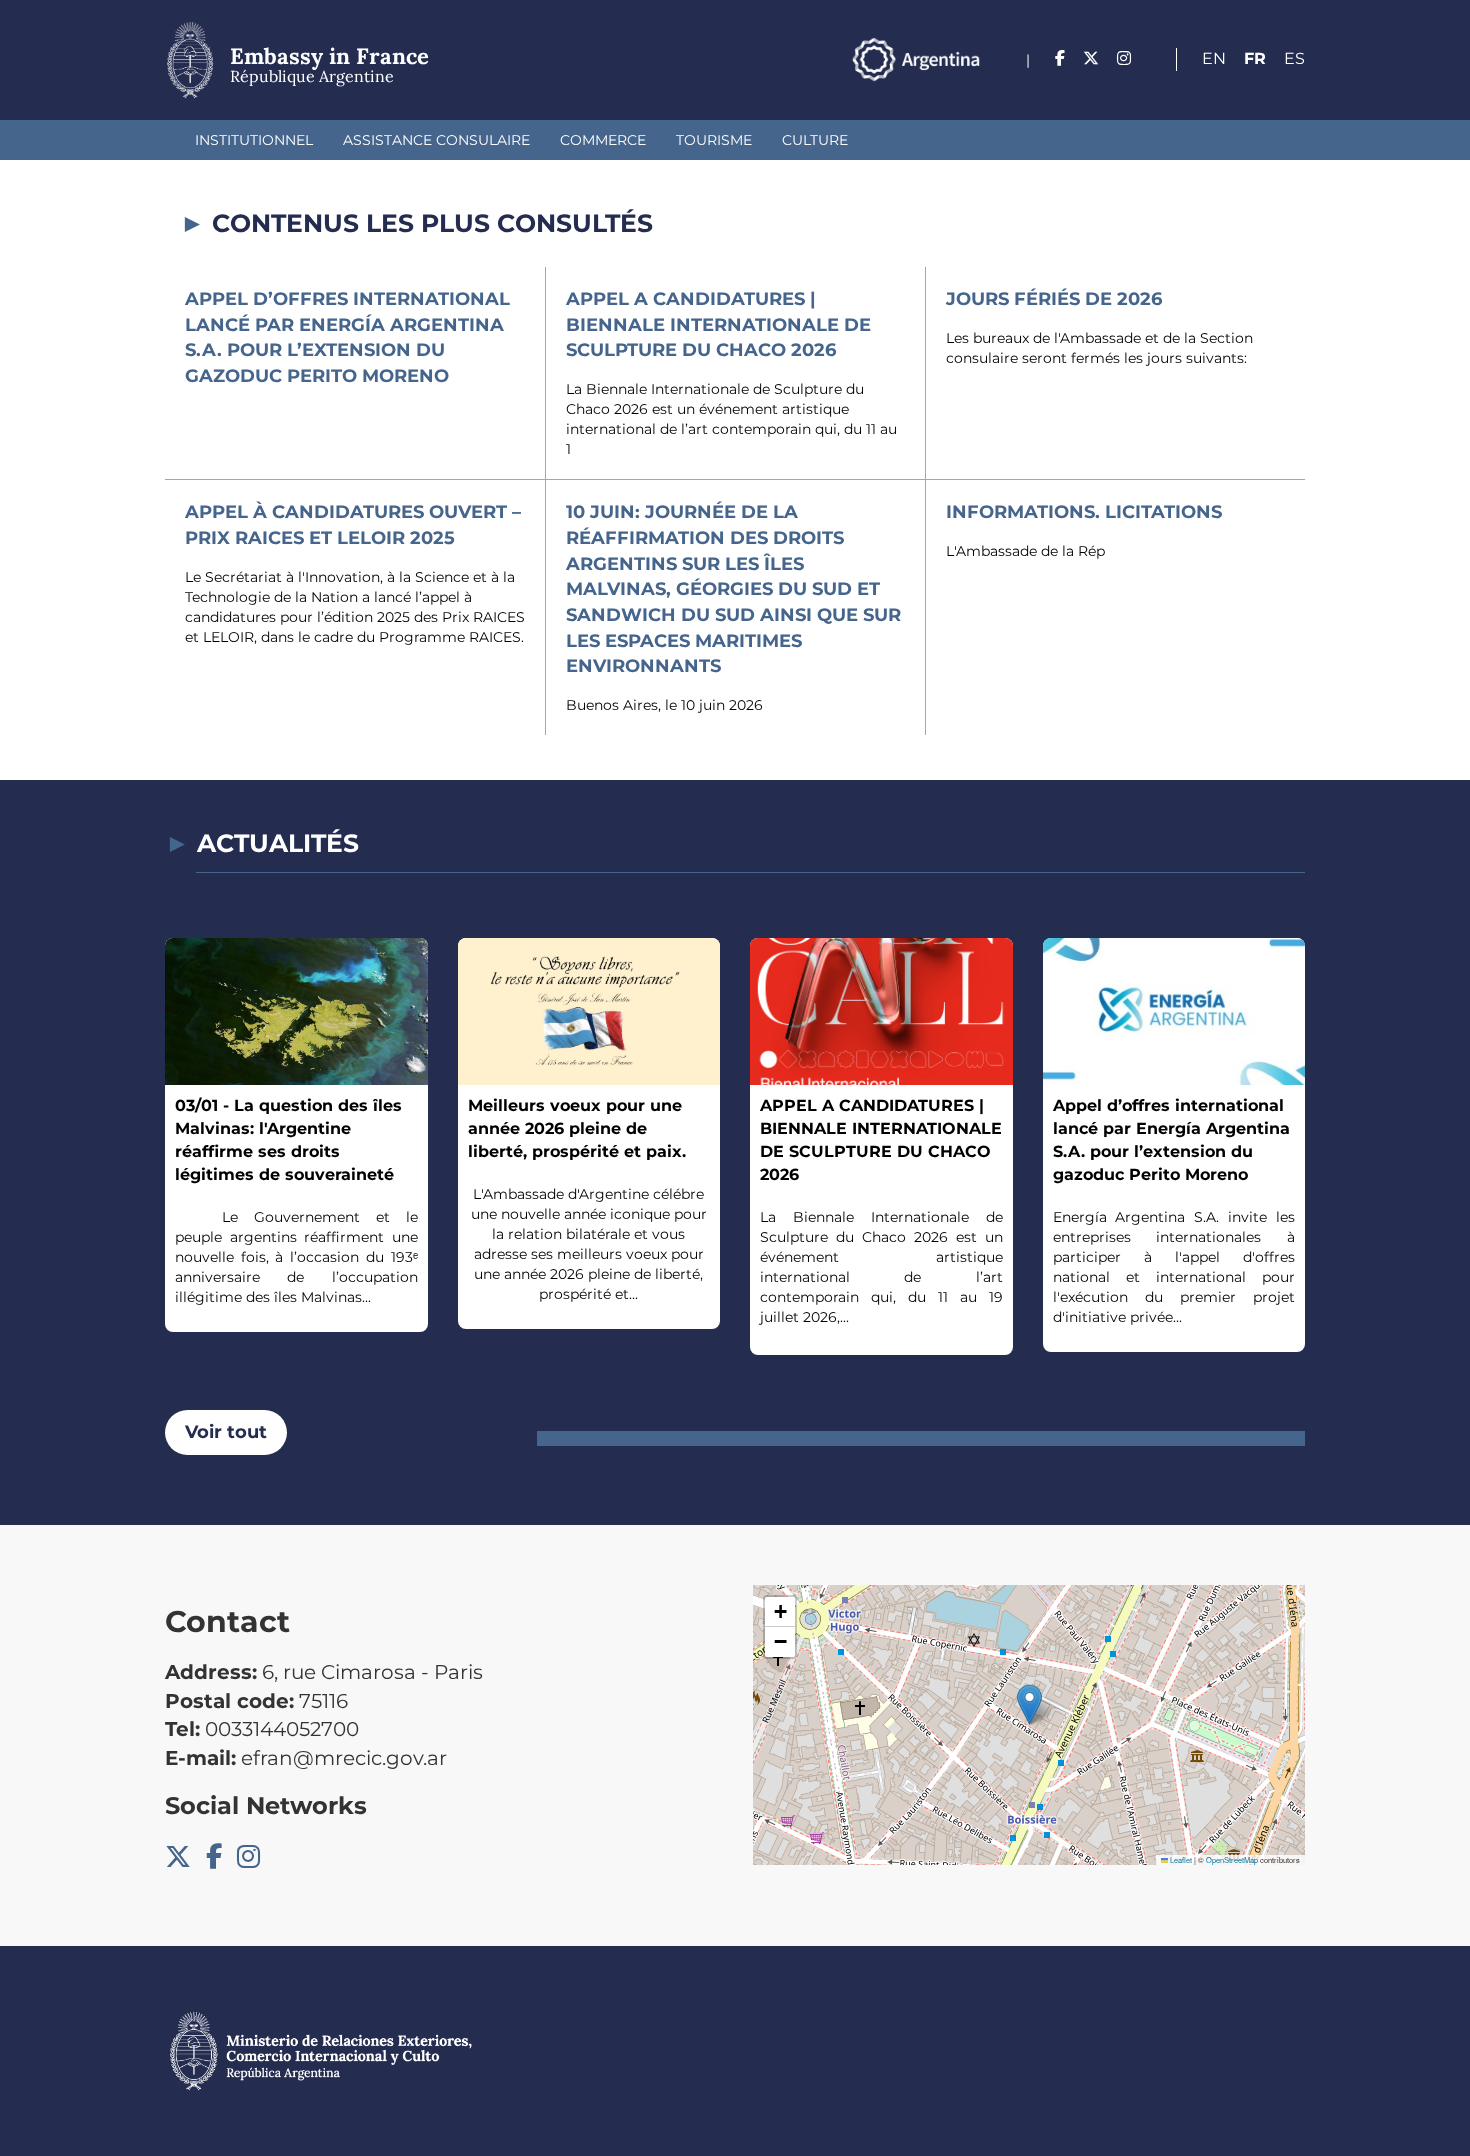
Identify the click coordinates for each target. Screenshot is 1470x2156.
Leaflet (1180, 1859)
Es (1294, 58)
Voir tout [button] (226, 1432)
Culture (815, 140)
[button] (1029, 1704)
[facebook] (1060, 58)
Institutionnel (254, 140)
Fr (1255, 58)
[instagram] (1124, 58)
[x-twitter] (1091, 58)
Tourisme (714, 140)
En (1214, 58)
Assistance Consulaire (436, 140)
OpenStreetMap (1232, 1859)
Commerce (603, 140)
